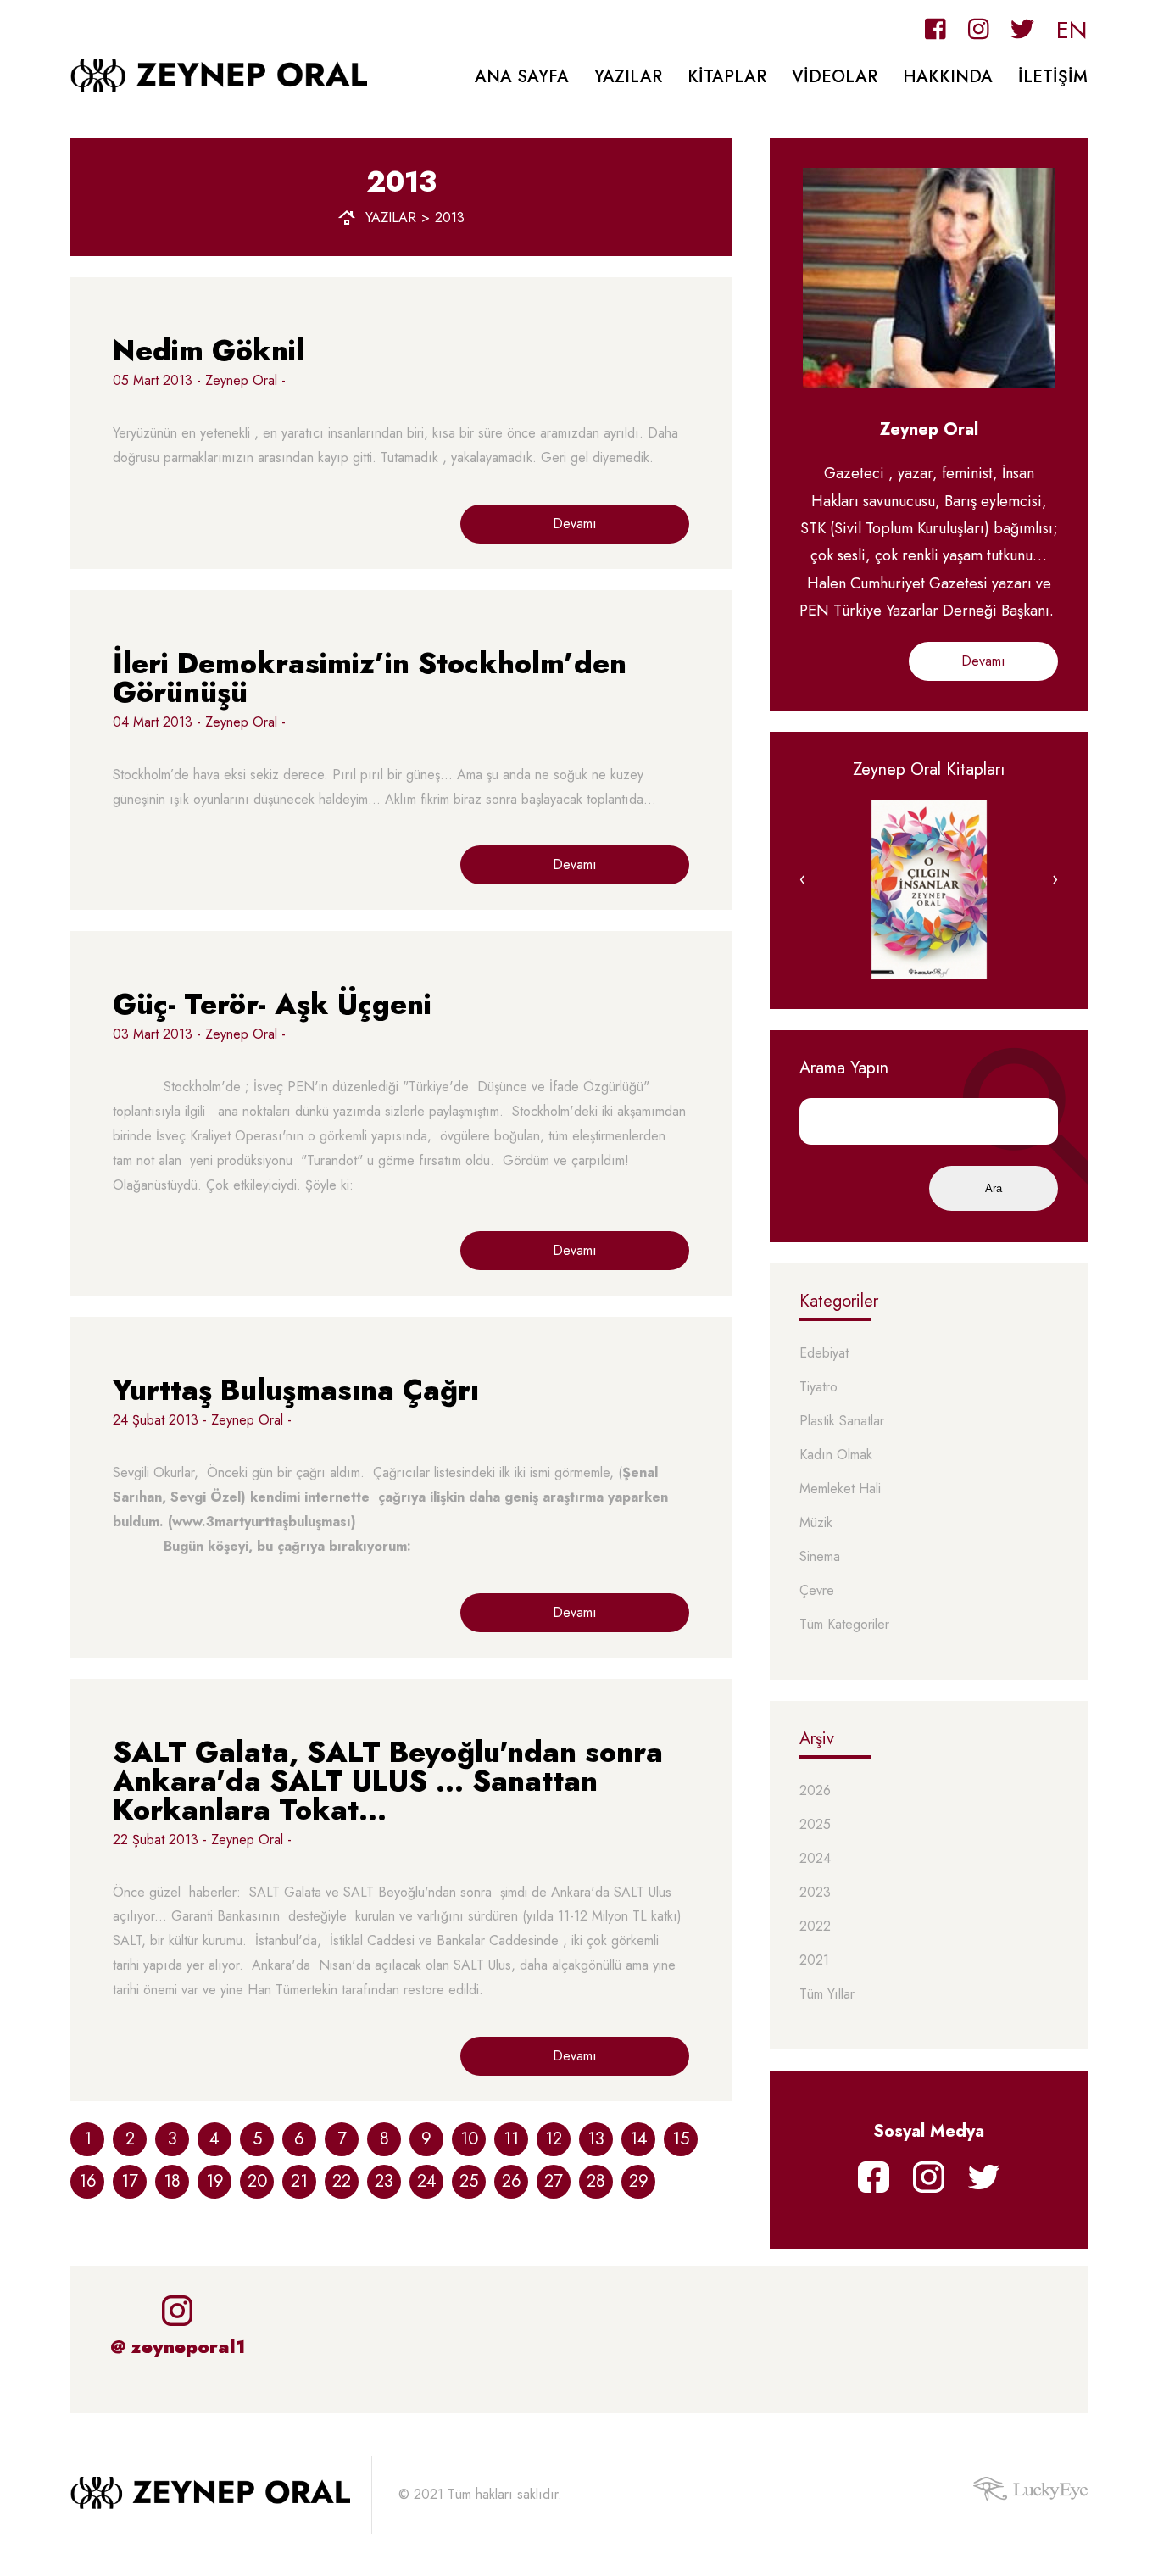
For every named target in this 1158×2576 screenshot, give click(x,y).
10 (469, 2139)
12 (554, 2139)
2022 (815, 1927)
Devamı (575, 524)
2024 (815, 1859)
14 (639, 2139)
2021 (814, 1961)
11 (511, 2139)
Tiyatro (818, 1388)
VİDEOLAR (835, 77)
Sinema (820, 1557)
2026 (815, 1791)
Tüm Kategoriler (844, 1625)
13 (596, 2139)
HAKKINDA (948, 77)
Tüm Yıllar (827, 1995)
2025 (815, 1825)
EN (1072, 30)
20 (257, 2181)
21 (299, 2181)
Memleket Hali (840, 1489)
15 (681, 2139)
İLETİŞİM (1053, 77)
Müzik (816, 1523)
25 (469, 2181)
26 (512, 2181)
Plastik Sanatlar (842, 1422)
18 (172, 2181)
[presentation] (802, 879)
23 (384, 2181)
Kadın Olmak (836, 1455)
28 (596, 2181)
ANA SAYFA (522, 77)
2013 (450, 218)
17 (130, 2181)
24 (427, 2181)
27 (554, 2181)
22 (342, 2181)
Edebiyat (824, 1354)
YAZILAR (628, 77)
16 (88, 2181)
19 (215, 2181)
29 (639, 2181)
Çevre (817, 1591)
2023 (815, 1893)
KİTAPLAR (727, 77)
